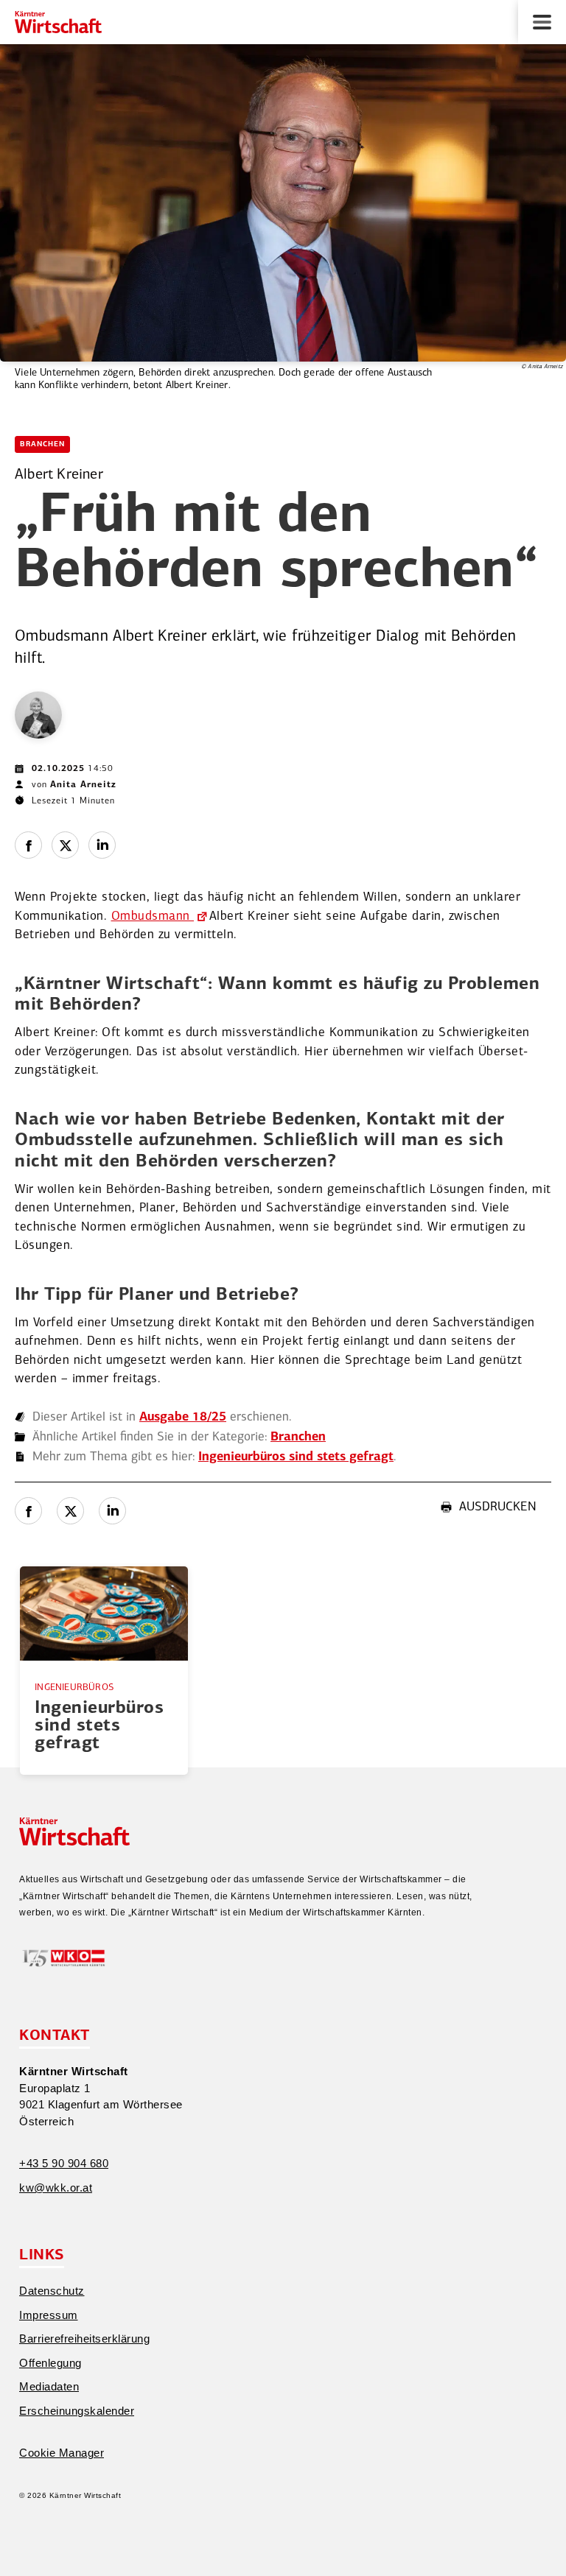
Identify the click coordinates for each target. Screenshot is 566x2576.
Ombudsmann (153, 916)
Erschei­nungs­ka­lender (77, 2411)
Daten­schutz (52, 2291)
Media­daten (49, 2386)
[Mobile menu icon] (542, 22)
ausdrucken (498, 1507)
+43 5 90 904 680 (64, 2163)
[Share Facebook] (28, 845)
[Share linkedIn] (102, 845)
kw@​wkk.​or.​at (56, 2188)
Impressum (49, 2315)
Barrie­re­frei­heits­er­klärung (84, 2339)
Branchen (42, 444)
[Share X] (70, 1511)
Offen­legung (50, 2363)
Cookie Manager (62, 2453)
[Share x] (65, 845)
